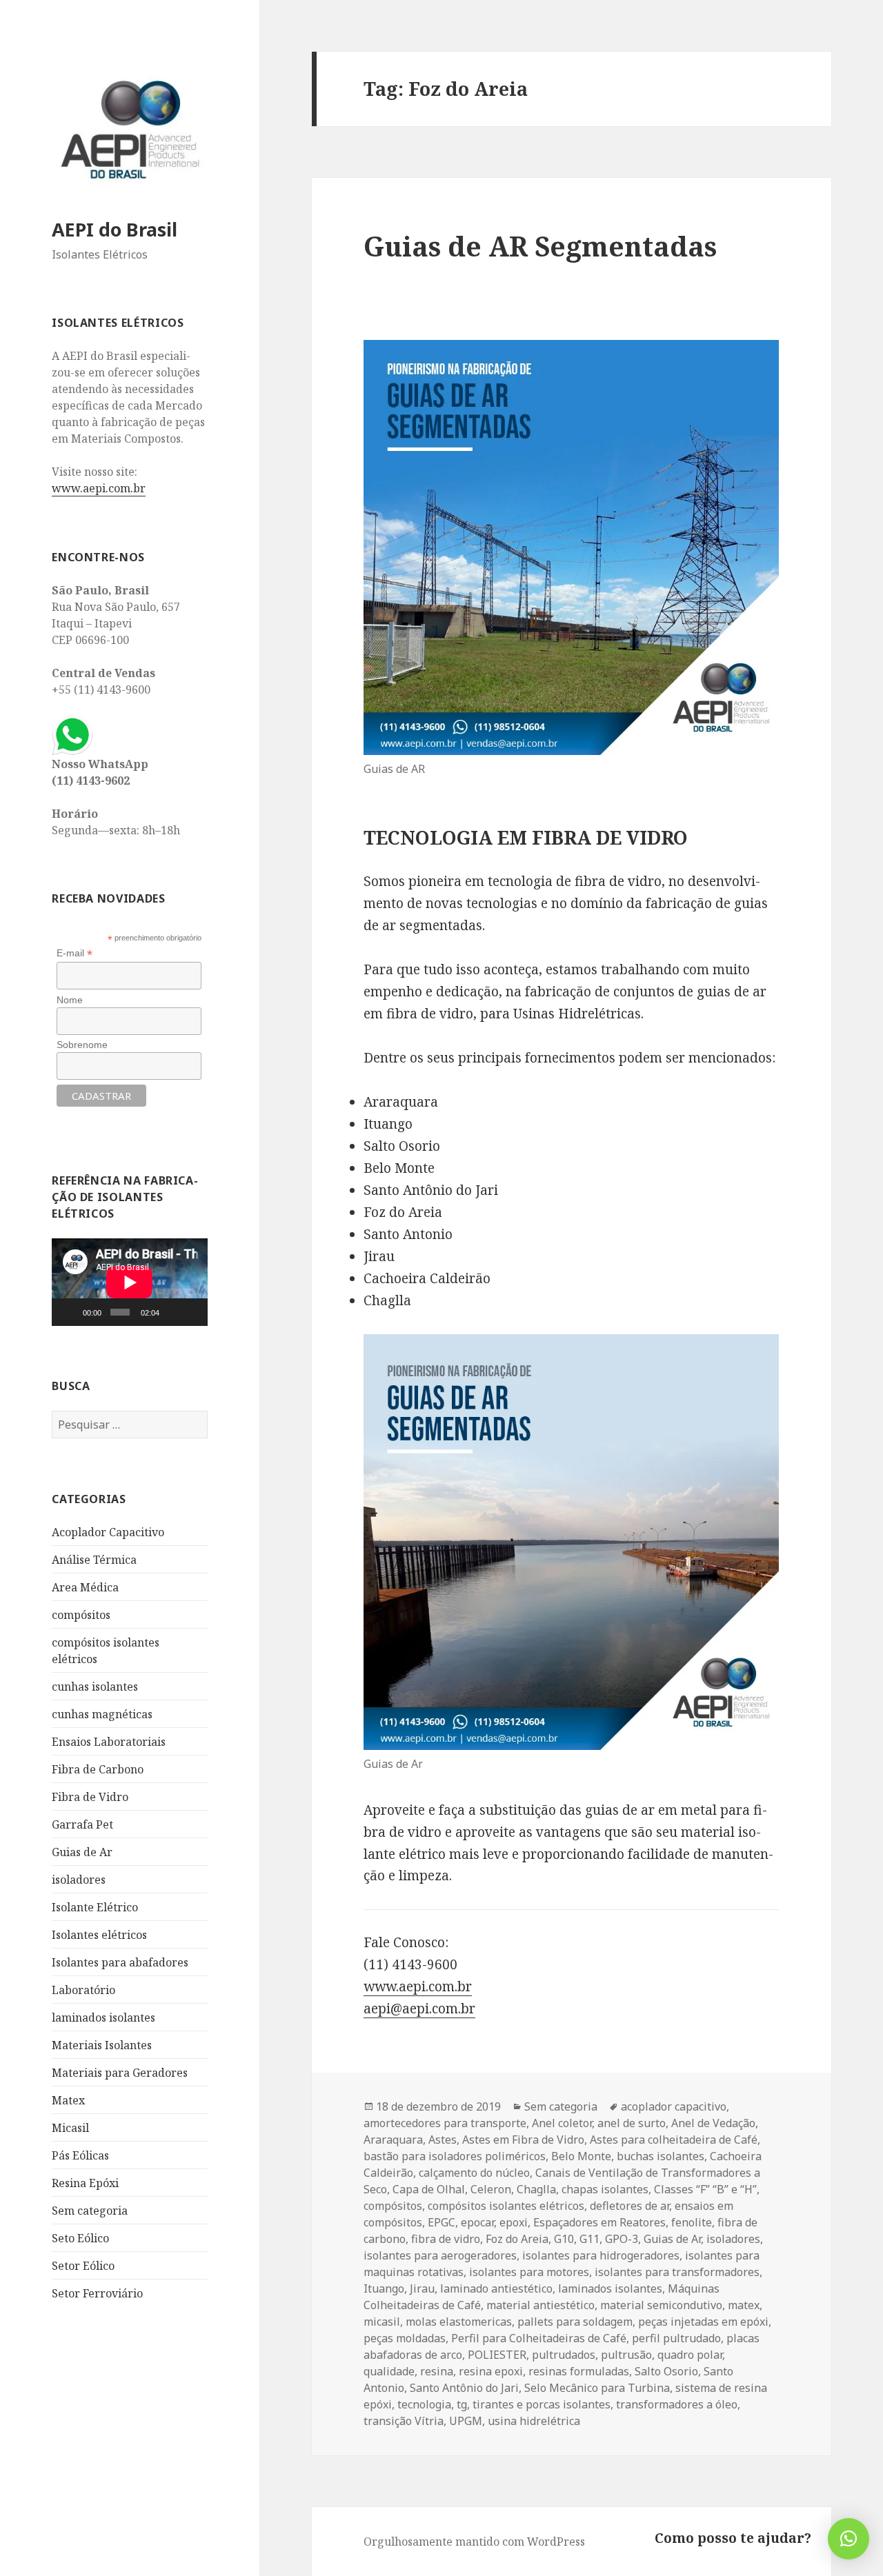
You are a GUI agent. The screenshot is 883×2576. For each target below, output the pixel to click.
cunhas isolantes (95, 1687)
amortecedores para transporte (445, 2123)
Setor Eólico (83, 2266)
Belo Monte (581, 2156)
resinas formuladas (579, 2371)
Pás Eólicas (80, 2155)
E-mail (75, 953)
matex (744, 2305)
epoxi (514, 2222)
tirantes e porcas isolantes (542, 2404)
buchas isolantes (661, 2156)
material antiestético (540, 2305)
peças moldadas (405, 2338)
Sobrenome (82, 1045)
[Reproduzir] (70, 1312)
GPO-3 (622, 2239)
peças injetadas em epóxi (703, 2322)
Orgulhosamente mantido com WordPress (474, 2542)
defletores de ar (629, 2206)
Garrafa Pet (82, 1824)
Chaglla (536, 2189)
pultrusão (626, 2355)
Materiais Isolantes (102, 2045)
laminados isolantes (103, 2017)
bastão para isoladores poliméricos (455, 2156)
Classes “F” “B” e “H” (705, 2189)
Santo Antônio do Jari (464, 2388)
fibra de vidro (446, 2239)
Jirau (422, 2288)
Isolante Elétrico (95, 1907)
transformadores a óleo (677, 2404)
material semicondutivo (661, 2305)
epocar (477, 2222)
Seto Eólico (80, 2238)
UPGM (466, 2421)
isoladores (79, 1880)
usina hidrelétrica (534, 2421)
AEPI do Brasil (115, 229)
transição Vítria (404, 2421)
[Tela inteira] (192, 1312)
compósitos (81, 1615)
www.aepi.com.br (99, 488)
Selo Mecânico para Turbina (597, 2388)
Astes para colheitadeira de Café (674, 2140)
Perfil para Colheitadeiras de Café (539, 2338)
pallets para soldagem (575, 2322)
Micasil (70, 2128)
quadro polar (690, 2355)
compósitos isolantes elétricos (506, 2206)
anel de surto (632, 2123)
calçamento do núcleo (474, 2173)
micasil (382, 2322)
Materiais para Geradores (120, 2073)
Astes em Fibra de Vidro (523, 2140)
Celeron (491, 2189)
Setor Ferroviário (97, 2293)
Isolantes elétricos (99, 1935)
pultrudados (564, 2355)
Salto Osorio (666, 2371)
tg (462, 2404)
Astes (443, 2140)
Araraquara (393, 2140)
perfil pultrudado (676, 2338)
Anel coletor (562, 2123)
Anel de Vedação (713, 2123)
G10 (564, 2239)
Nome (70, 1000)
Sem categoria (90, 2211)
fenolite (692, 2222)
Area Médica (85, 1587)
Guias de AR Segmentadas (540, 246)
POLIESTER (497, 2355)
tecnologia (424, 2404)
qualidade (389, 2371)
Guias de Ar (82, 1852)
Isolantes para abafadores (120, 1962)
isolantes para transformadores (677, 2272)
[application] (130, 1282)
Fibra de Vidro (90, 1797)
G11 (589, 2239)
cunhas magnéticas (102, 1714)
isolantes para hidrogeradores (601, 2255)
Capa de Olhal (429, 2189)
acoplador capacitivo (674, 2106)
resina (437, 2371)
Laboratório (83, 1990)
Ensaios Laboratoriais (109, 1742)
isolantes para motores (529, 2272)
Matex (68, 2100)
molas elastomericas (459, 2322)
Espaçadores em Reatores (599, 2222)
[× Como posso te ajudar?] (849, 2539)
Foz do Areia (517, 2239)
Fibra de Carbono (98, 1769)
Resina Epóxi (85, 2183)
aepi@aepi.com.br (419, 2009)
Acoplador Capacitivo (108, 1532)
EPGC (441, 2222)
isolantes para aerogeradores (440, 2255)
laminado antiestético (496, 2288)
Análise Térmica (94, 1560)
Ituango (384, 2288)
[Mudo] (172, 1312)
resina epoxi (491, 2371)
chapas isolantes (605, 2189)
